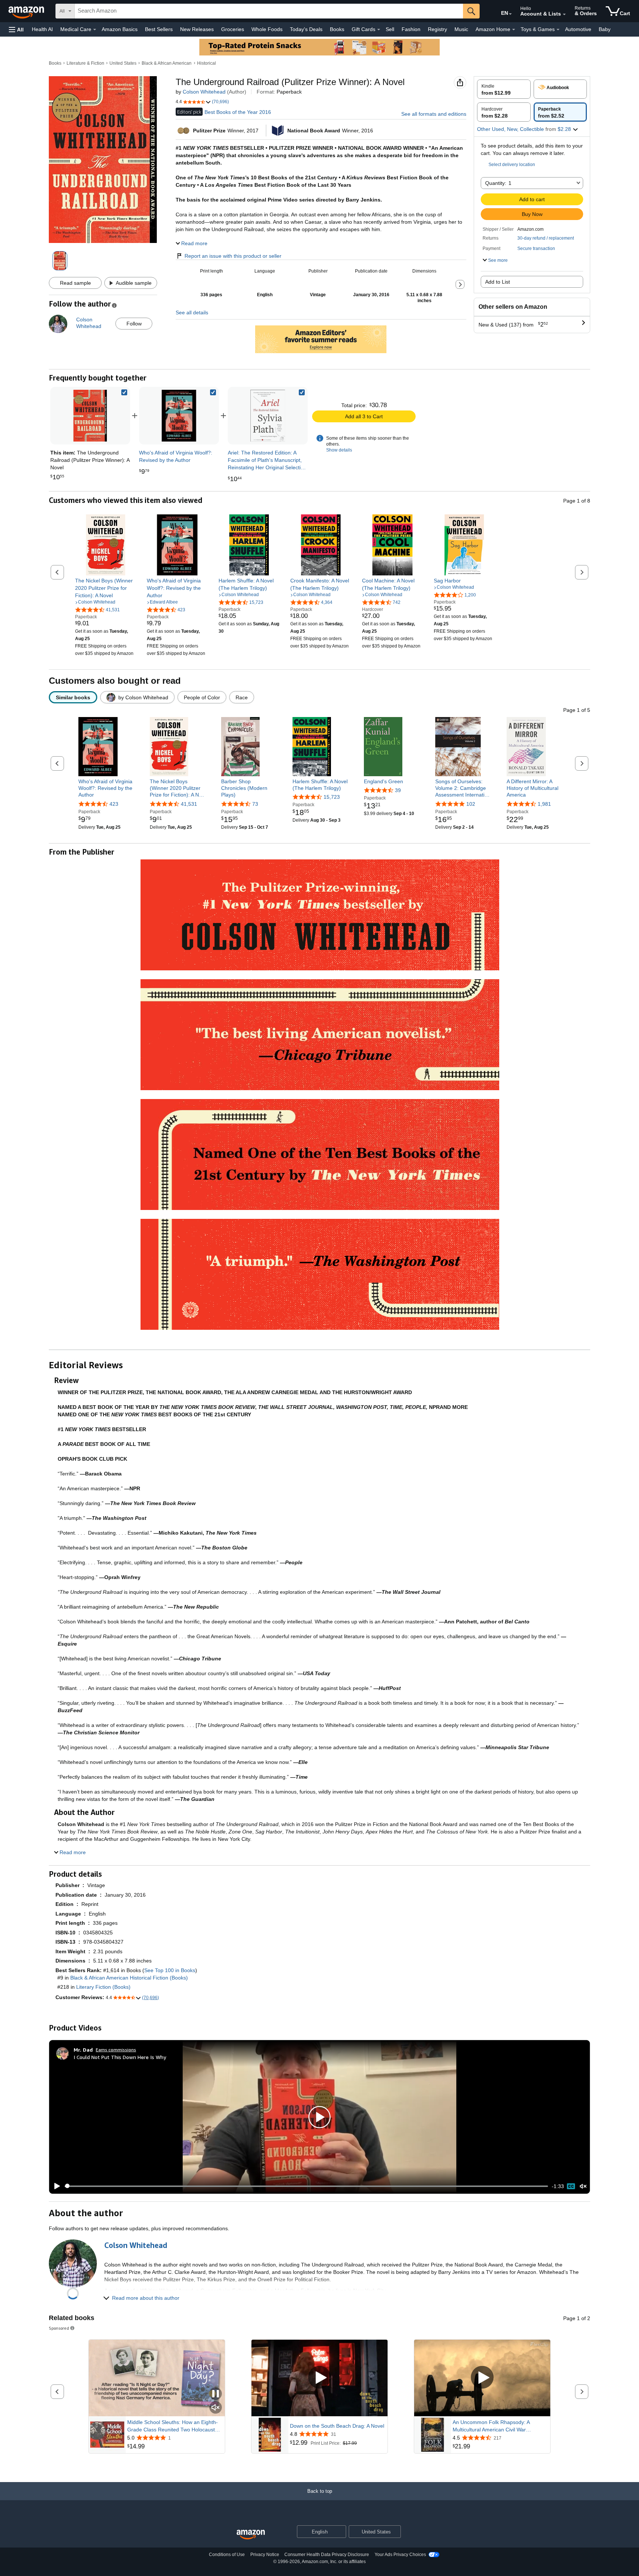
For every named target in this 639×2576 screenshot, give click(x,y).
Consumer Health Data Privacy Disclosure (327, 2555)
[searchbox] (269, 11)
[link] (179, 416)
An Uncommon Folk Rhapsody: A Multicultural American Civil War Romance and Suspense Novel (491, 2426)
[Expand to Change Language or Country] (510, 14)
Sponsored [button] (59, 2328)
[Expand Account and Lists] (564, 14)
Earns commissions (116, 2050)
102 (471, 804)
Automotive (578, 29)
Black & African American (167, 63)
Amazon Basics (120, 29)
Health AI (42, 29)
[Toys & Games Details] (558, 30)
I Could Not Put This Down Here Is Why (120, 2057)
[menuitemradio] (571, 2186)
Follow (134, 324)
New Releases (197, 29)
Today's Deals (306, 29)
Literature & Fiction (85, 63)
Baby (605, 29)
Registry (437, 29)
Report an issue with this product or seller (233, 256)
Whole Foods (267, 29)
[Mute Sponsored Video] (216, 2408)
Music (461, 29)
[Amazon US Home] (251, 2535)
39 (398, 790)
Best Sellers (159, 29)
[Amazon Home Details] (514, 30)
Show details (339, 450)
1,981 (544, 804)
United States (123, 63)
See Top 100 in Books (170, 1970)
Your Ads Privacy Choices (400, 2555)
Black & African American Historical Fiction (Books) (129, 1978)
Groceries (233, 29)
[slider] (306, 2186)
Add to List (498, 282)
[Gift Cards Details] (379, 30)
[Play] (55, 2186)
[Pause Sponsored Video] (216, 2394)
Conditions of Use (227, 2555)
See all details (192, 312)
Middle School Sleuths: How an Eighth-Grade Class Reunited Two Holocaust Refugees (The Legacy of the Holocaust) (175, 2426)
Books (337, 29)
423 (114, 804)
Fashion (411, 29)
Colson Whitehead (204, 92)
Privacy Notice (265, 2555)
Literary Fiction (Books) (103, 1987)
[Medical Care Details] (95, 30)
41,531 (189, 804)
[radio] (504, 89)
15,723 (332, 797)
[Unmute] (583, 2186)
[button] (16, 29)
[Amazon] (27, 11)
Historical (207, 63)
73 (255, 804)
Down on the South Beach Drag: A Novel (337, 2426)
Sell (390, 29)
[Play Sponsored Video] (319, 2378)
